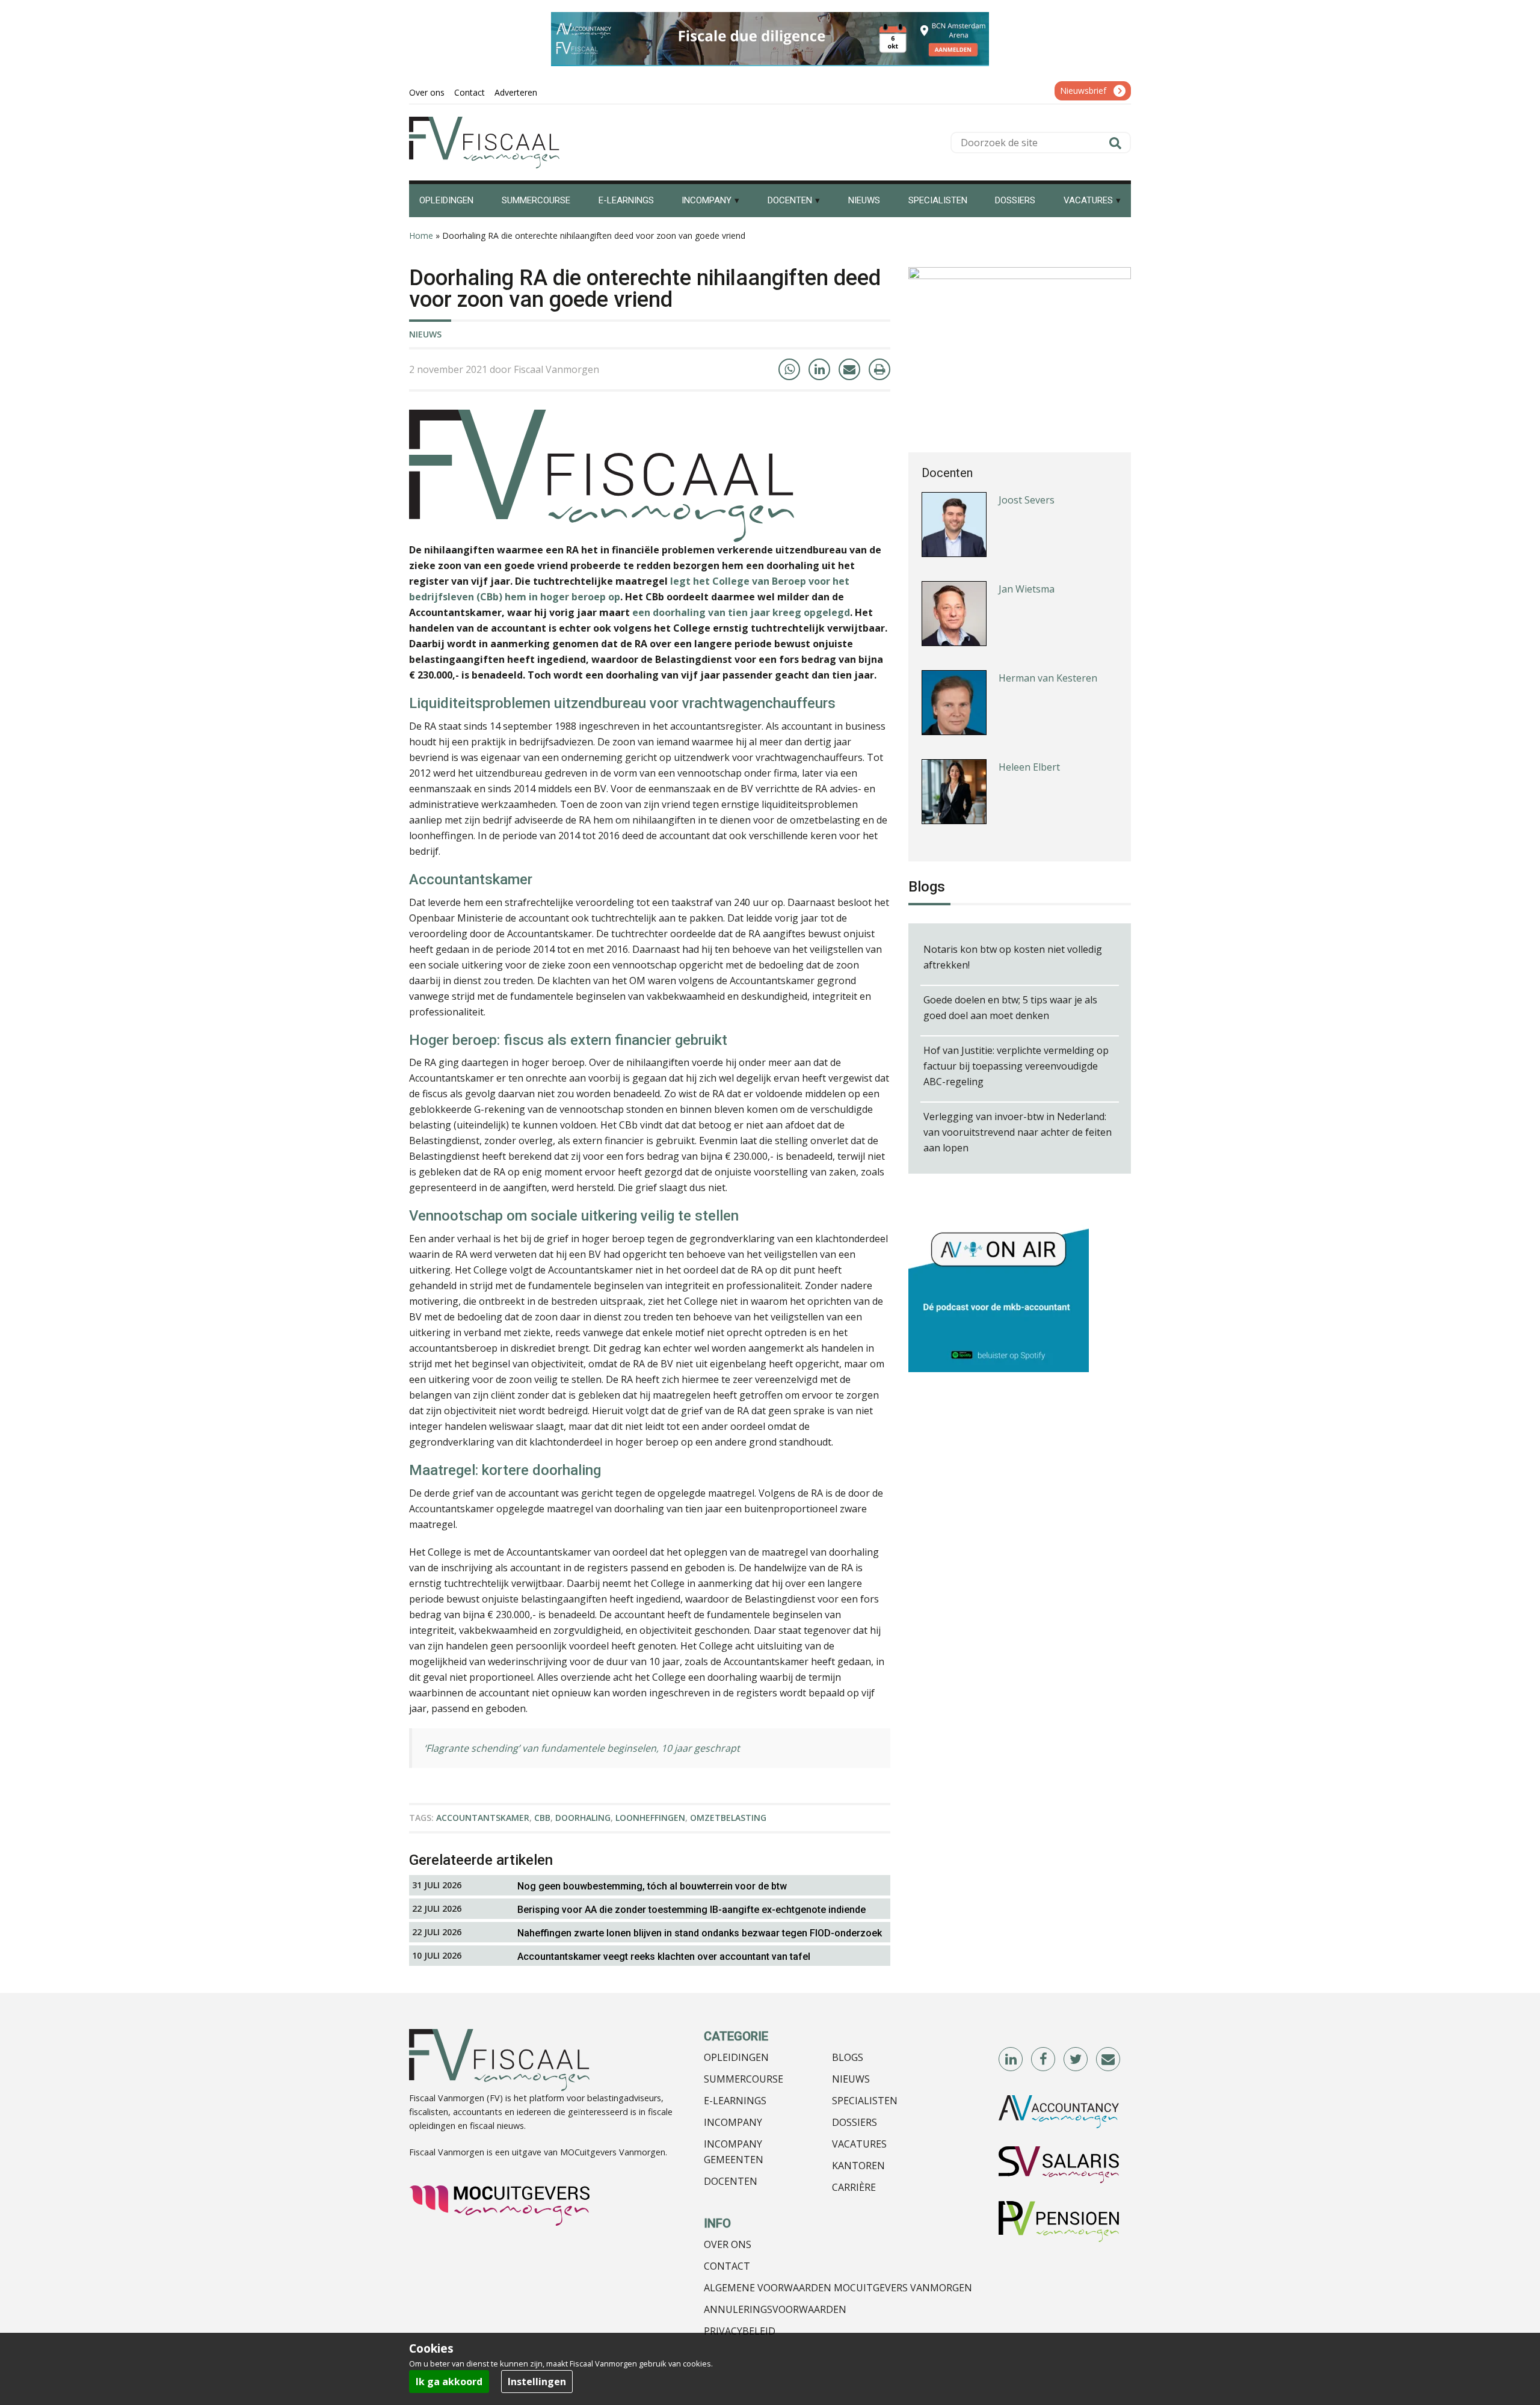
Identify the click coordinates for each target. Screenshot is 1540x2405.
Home (421, 236)
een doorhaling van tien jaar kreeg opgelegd (741, 612)
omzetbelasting (728, 1818)
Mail (1109, 2060)
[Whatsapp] (789, 369)
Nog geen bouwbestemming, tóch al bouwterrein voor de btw (652, 1886)
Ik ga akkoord (449, 2382)
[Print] (879, 369)
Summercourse (744, 2079)
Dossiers (855, 2122)
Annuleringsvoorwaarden (775, 2309)
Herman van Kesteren (1048, 678)
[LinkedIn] (819, 369)
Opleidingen (736, 2057)
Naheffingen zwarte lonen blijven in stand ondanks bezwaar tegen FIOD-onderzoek (700, 1933)
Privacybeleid (740, 2331)
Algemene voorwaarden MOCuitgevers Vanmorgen (838, 2288)
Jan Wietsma (1027, 589)
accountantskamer (483, 1818)
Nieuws (425, 334)
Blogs (848, 2057)
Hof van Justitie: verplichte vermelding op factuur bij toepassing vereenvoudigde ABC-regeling (1016, 1066)
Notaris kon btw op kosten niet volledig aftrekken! (1013, 957)
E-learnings (735, 2101)
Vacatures (859, 2144)
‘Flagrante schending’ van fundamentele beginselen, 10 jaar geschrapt (582, 1748)
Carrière (854, 2187)
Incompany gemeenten (734, 2152)
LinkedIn (1011, 2060)
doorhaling (583, 1818)
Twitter (1076, 2060)
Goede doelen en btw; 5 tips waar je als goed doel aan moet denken (1010, 1008)
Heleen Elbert (1029, 767)
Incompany (733, 2122)
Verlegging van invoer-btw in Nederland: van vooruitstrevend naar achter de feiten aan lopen (1018, 1132)
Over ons (728, 2244)
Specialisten (865, 2101)
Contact (727, 2266)
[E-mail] (849, 369)
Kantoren (858, 2166)
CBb (542, 1818)
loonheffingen (650, 1818)
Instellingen (537, 2382)
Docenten (731, 2181)
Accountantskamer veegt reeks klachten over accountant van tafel (664, 1957)
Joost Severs (1027, 500)
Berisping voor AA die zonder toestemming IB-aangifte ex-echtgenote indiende (691, 1910)
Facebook (1044, 2060)
